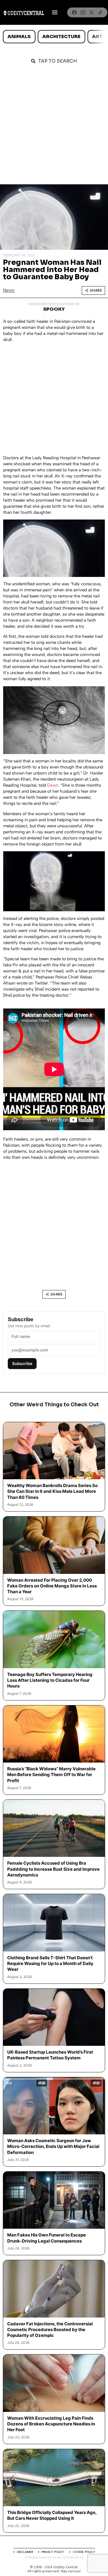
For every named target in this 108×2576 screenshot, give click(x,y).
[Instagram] (83, 12)
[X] (92, 12)
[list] (54, 37)
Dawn (53, 785)
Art (97, 36)
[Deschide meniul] (55, 12)
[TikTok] (100, 12)
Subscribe (22, 1363)
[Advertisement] (54, 127)
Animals (19, 36)
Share (96, 290)
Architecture (61, 36)
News (9, 290)
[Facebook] (74, 12)
